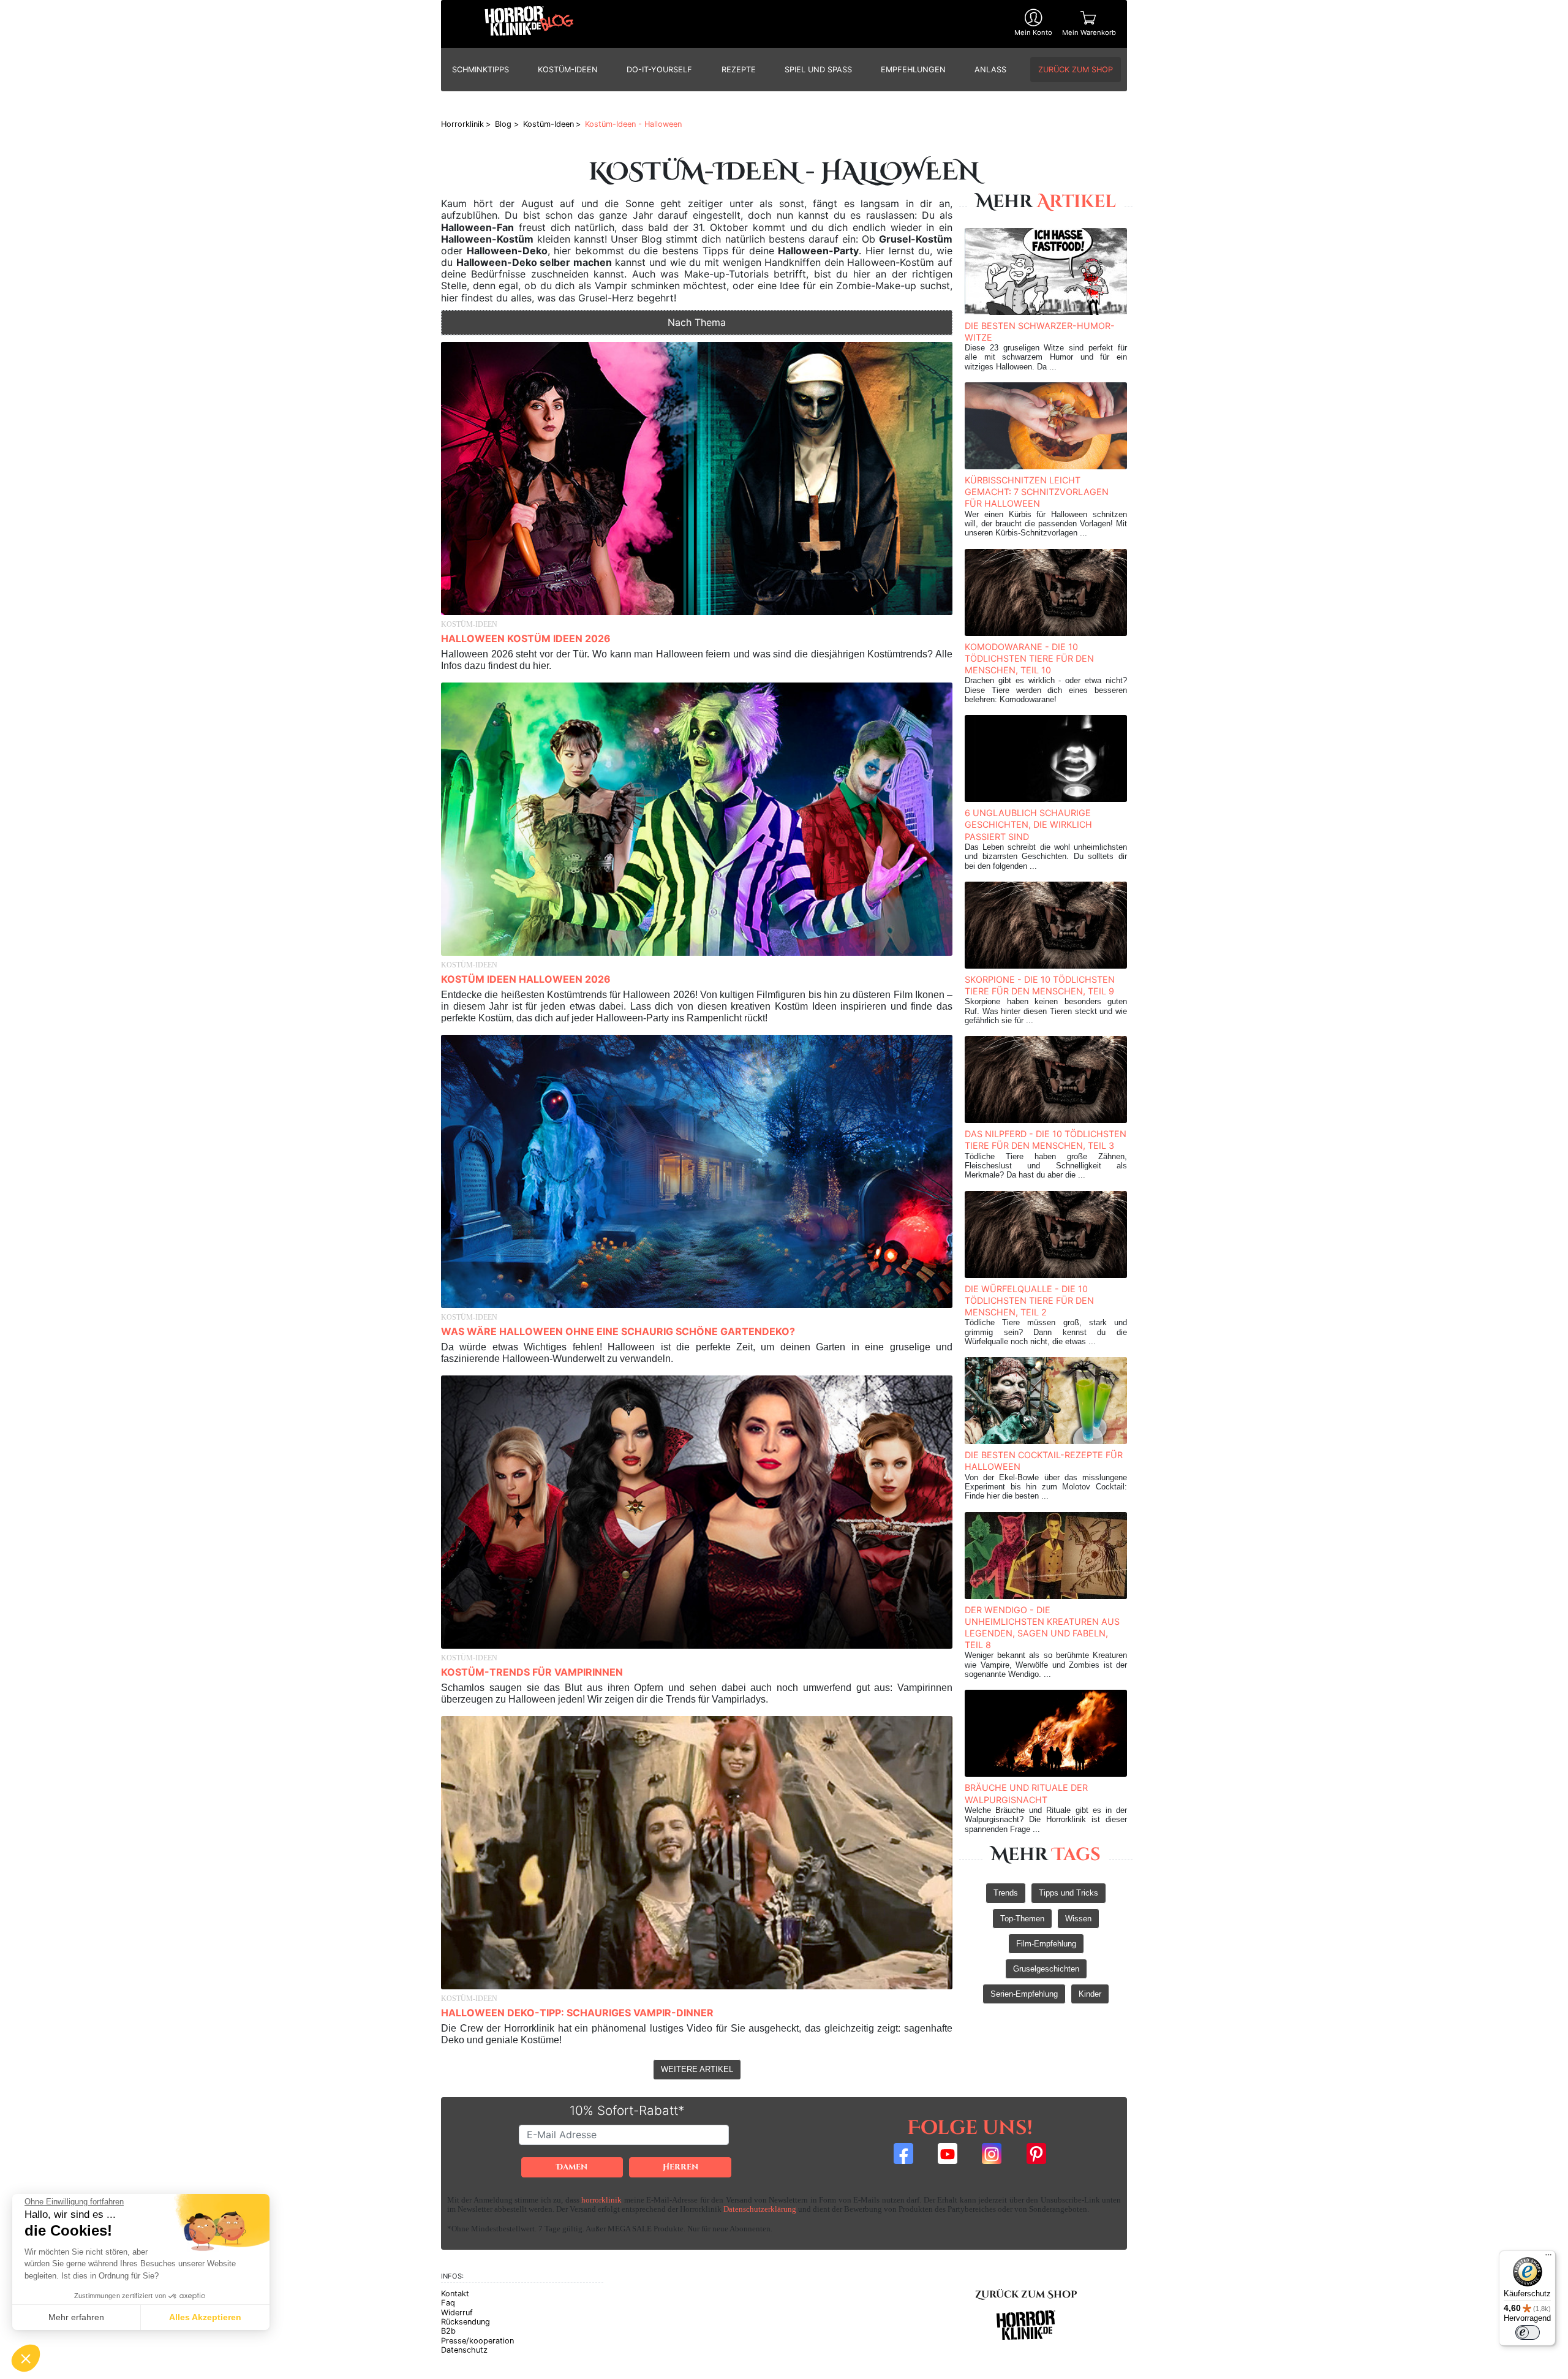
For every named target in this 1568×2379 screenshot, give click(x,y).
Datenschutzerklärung (760, 2209)
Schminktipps (481, 70)
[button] (26, 2358)
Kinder (1090, 1994)
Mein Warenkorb (1089, 32)
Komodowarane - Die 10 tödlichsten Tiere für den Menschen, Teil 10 (1029, 658)
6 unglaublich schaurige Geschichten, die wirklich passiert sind (1028, 824)
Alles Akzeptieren (205, 2317)
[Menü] (1548, 2258)
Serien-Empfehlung (1024, 1994)
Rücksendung (466, 2322)
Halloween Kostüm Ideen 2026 (526, 638)
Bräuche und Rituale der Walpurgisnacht (1026, 1793)
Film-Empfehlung (1046, 1944)
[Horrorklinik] (529, 24)
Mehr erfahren (76, 2317)
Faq (448, 2303)
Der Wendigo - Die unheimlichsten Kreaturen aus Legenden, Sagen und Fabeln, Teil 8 (1042, 1628)
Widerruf (457, 2313)
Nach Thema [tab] (697, 322)
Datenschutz (464, 2350)
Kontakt (455, 2294)
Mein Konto (1033, 32)
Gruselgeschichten (1046, 1969)
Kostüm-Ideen (568, 70)
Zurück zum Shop (1076, 70)
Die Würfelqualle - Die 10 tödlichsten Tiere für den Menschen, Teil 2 (1029, 1300)
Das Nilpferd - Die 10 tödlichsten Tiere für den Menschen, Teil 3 (1046, 1140)
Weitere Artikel (697, 2069)
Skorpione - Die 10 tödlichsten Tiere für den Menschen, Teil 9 (1040, 985)
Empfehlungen (913, 70)
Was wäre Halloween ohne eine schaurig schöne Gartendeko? (618, 1331)
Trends (1006, 1893)
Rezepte (739, 70)
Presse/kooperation (477, 2341)
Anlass (990, 70)
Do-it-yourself (659, 70)
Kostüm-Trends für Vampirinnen (532, 1672)
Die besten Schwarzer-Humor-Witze (1040, 331)
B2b (448, 2331)
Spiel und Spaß (818, 70)
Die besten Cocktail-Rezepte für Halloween (1044, 1461)
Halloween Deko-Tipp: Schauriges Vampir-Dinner (577, 2013)
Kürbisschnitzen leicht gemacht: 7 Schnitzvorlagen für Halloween (1037, 492)
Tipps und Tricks (1069, 1893)
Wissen (1078, 1919)
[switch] (1528, 2332)
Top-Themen (1022, 1919)
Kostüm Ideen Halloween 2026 (526, 979)
